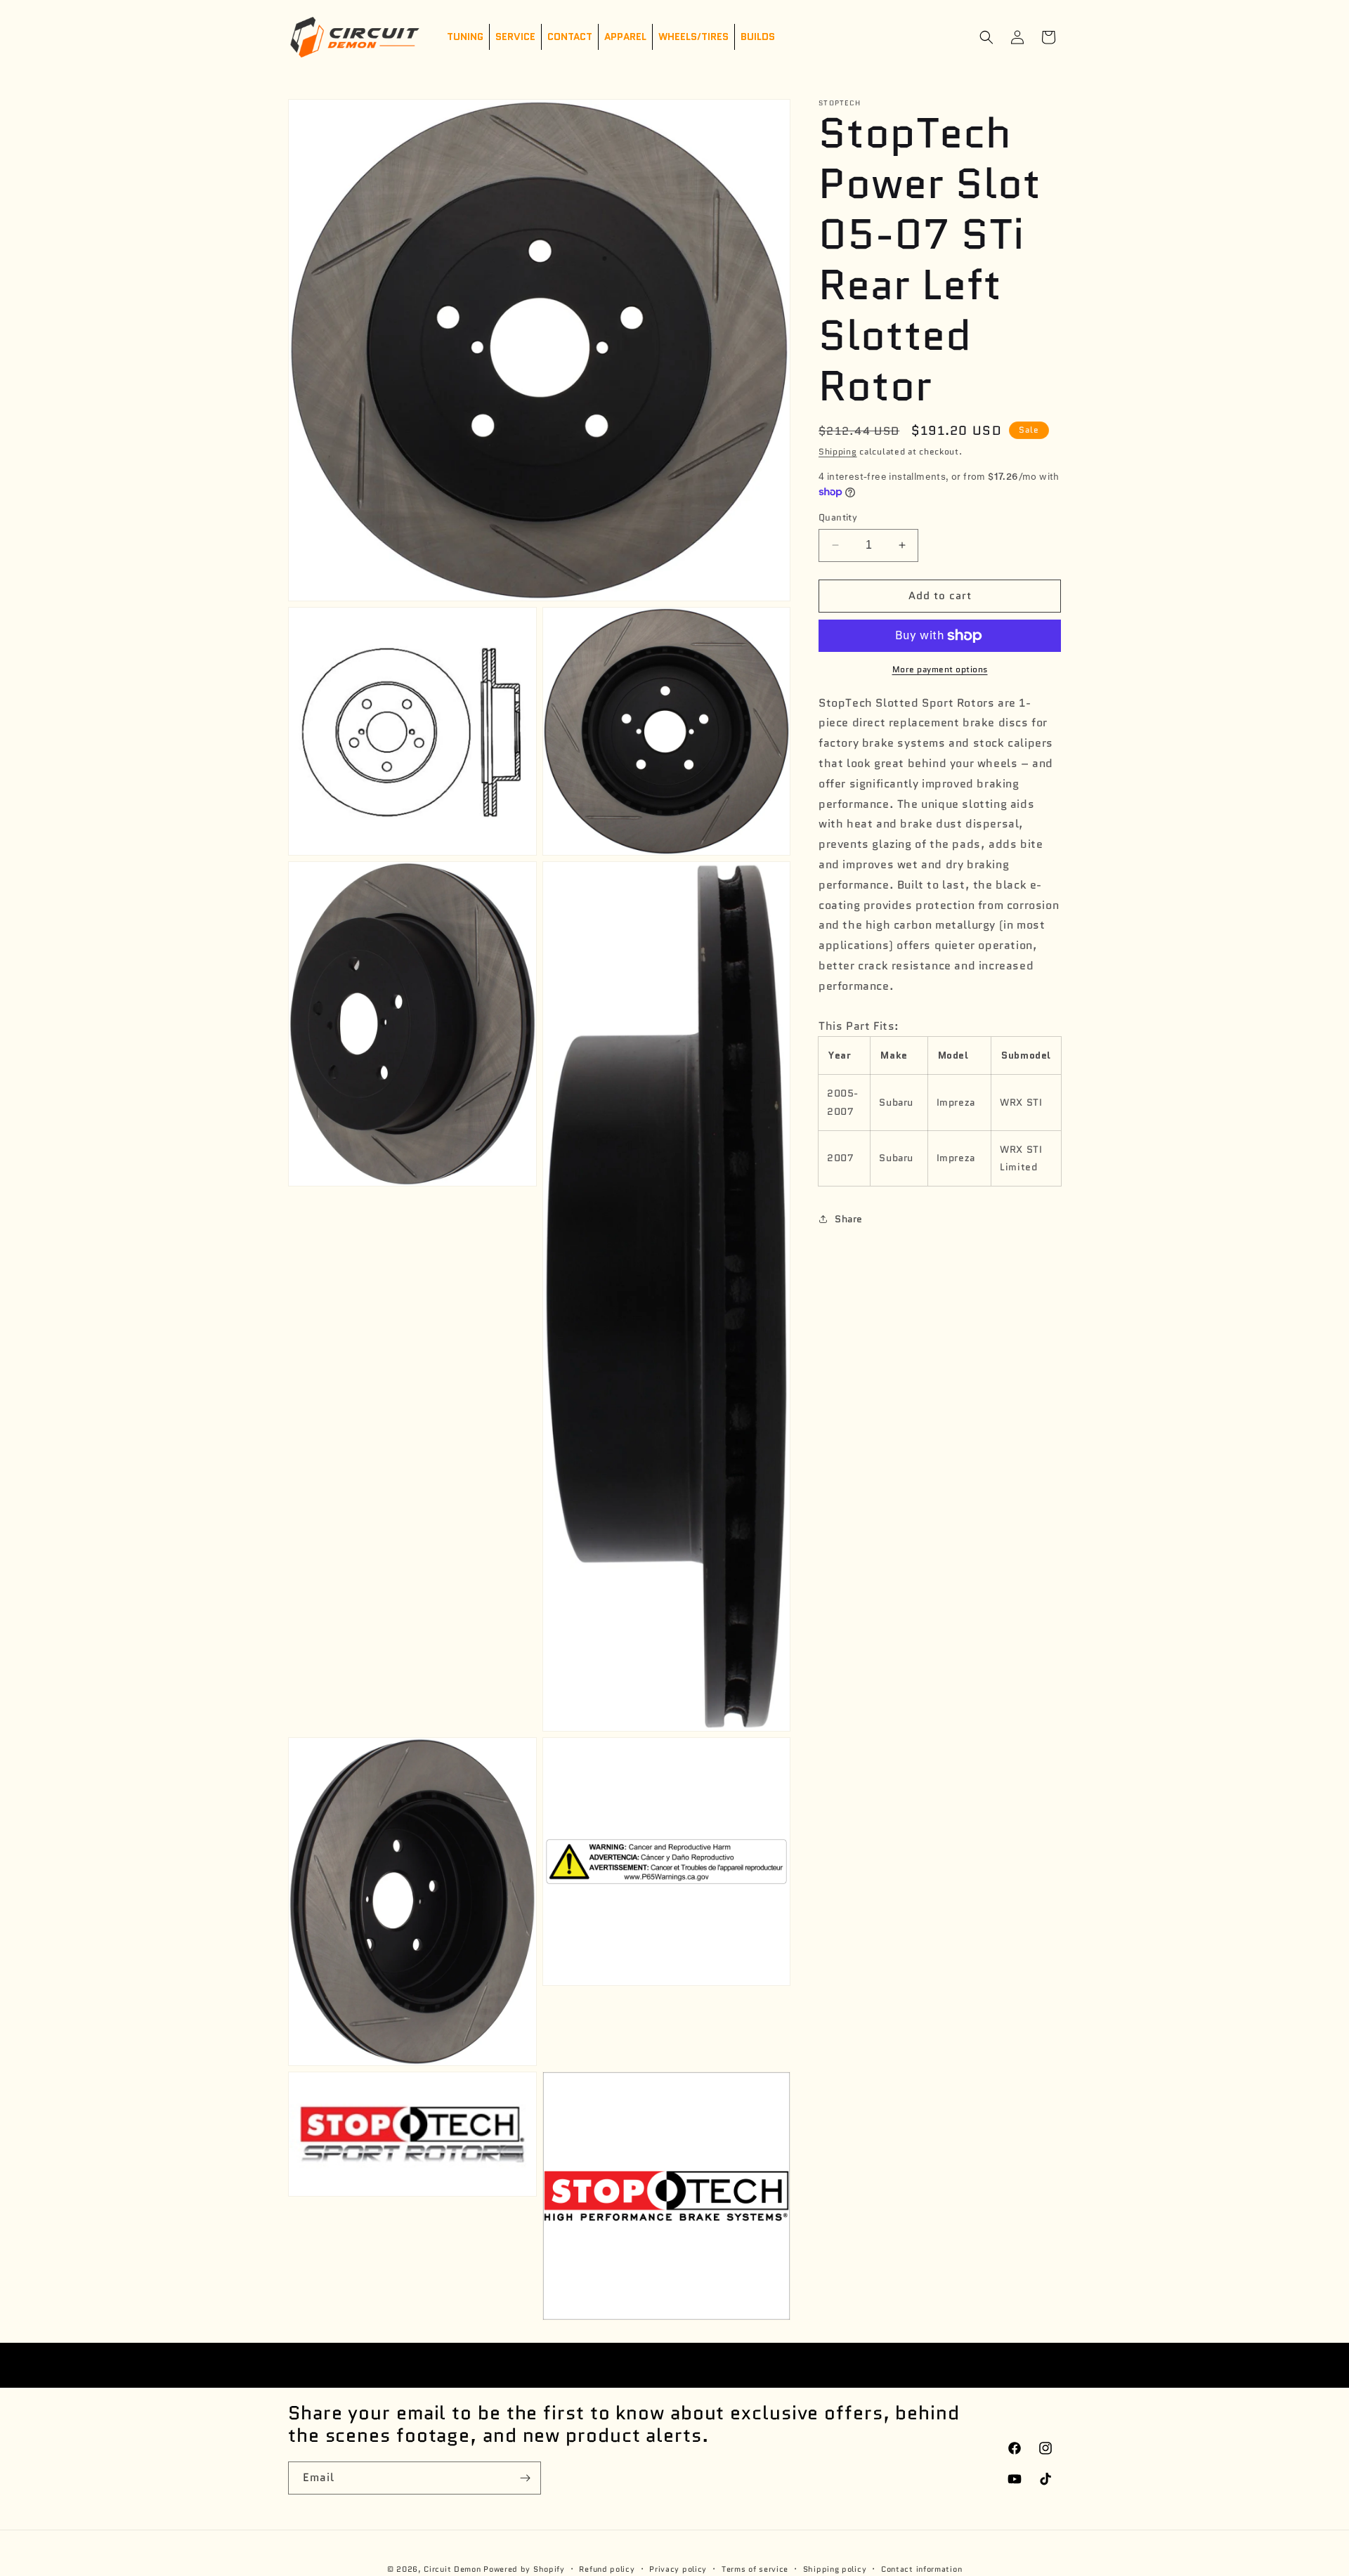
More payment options (940, 669)
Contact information (921, 2569)
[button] (986, 37)
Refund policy (607, 2569)
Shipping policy (835, 2569)
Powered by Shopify (524, 2569)
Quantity (838, 517)
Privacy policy (678, 2569)
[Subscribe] (525, 2478)
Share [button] (849, 1218)
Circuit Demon (452, 2569)
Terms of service (755, 2569)
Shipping (838, 451)
